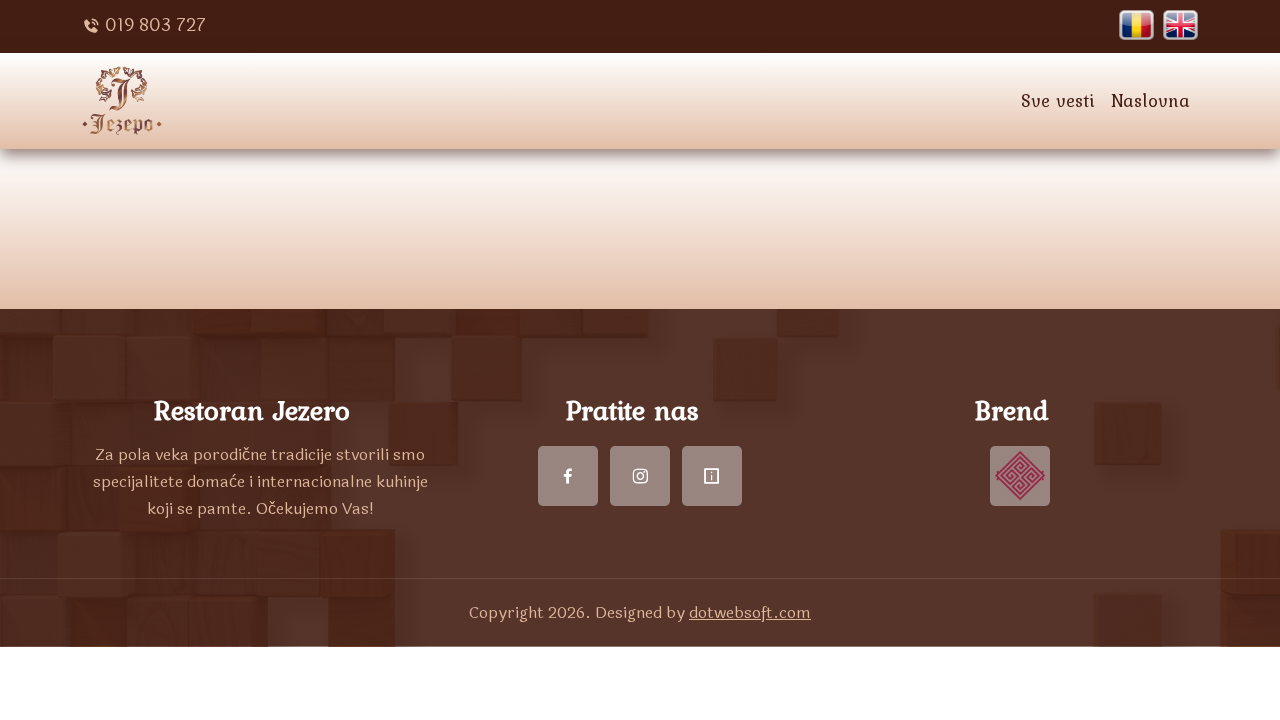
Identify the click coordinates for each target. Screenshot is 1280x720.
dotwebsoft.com (750, 612)
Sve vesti (1058, 100)
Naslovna (1150, 100)
